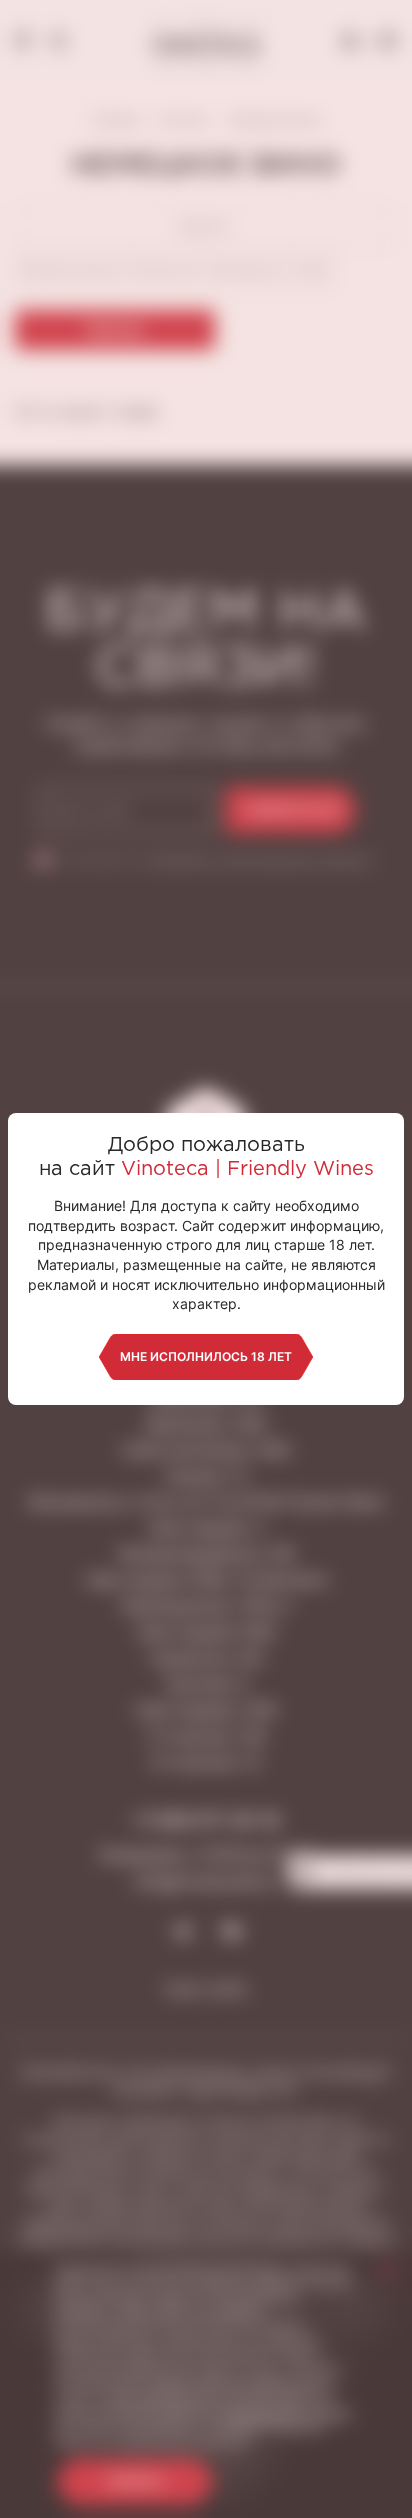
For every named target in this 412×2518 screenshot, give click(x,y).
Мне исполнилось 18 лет (206, 1356)
